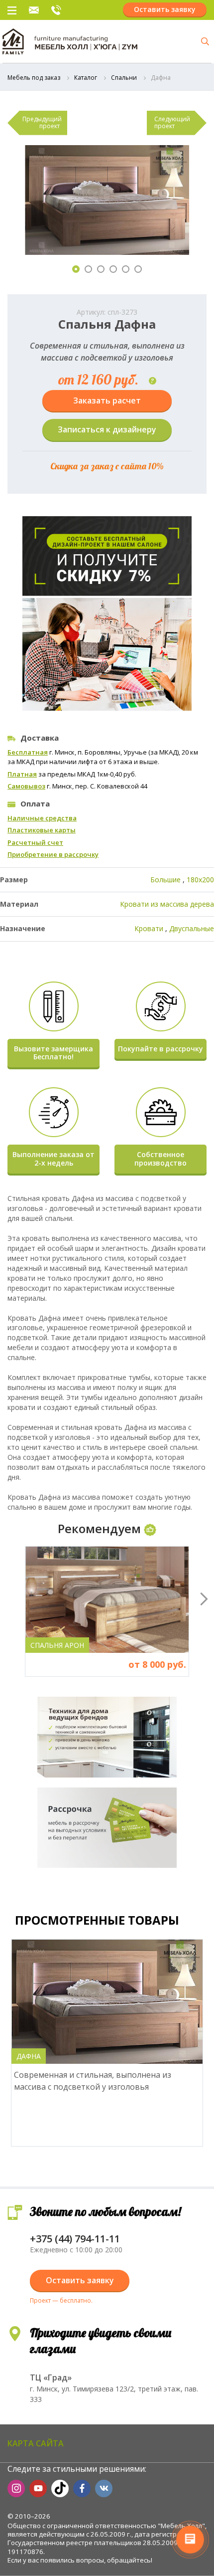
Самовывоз (26, 786)
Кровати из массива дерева (167, 904)
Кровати (149, 928)
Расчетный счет (35, 842)
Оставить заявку (165, 9)
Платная (22, 774)
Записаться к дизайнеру (107, 429)
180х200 (200, 880)
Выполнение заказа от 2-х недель (53, 1159)
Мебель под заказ (34, 78)
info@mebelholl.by (34, 10)
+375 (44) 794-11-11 (56, 10)
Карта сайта (36, 2443)
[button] (76, 269)
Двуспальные (192, 928)
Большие (165, 880)
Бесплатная (28, 752)
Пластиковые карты (42, 830)
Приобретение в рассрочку (53, 854)
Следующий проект (172, 122)
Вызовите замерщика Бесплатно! (53, 1053)
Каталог (86, 78)
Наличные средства (42, 818)
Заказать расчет (107, 400)
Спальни (124, 78)
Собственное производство (160, 1159)
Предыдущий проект (42, 122)
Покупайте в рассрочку (160, 1049)
